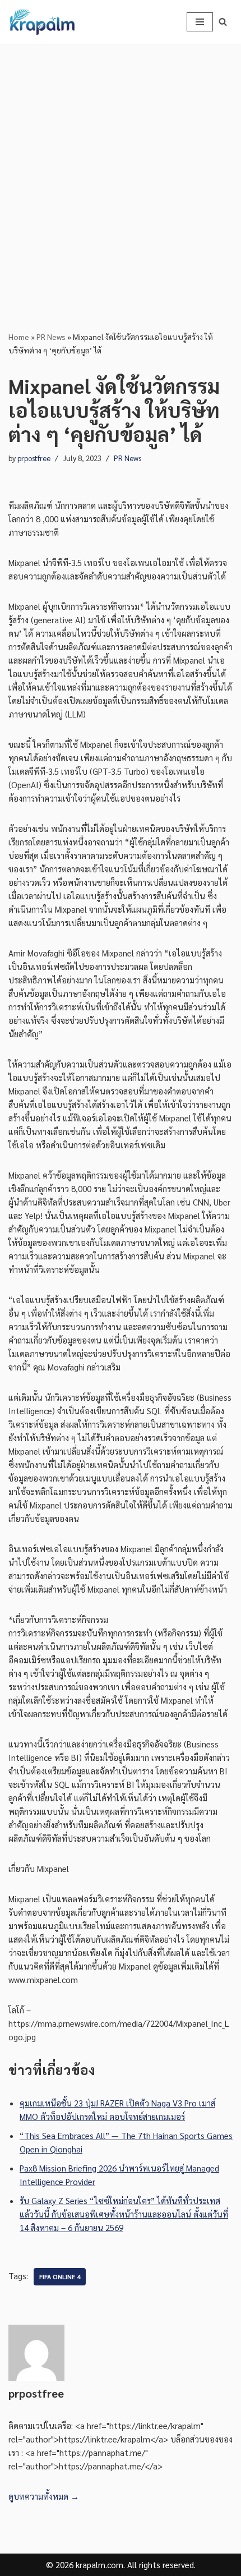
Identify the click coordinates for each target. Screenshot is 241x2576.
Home (19, 337)
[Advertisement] (121, 170)
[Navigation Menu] (200, 22)
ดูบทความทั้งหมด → (44, 2496)
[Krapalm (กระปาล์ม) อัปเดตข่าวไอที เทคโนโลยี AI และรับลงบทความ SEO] (42, 22)
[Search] (223, 22)
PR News (51, 337)
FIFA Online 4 (60, 2277)
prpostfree (34, 458)
